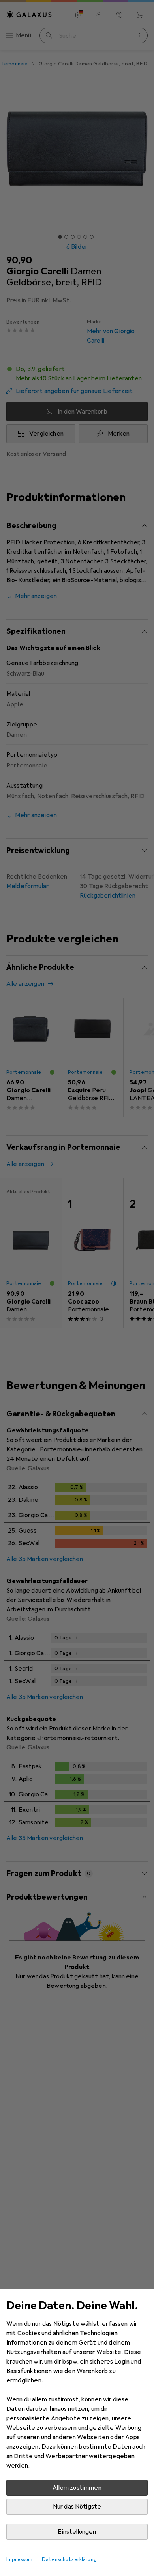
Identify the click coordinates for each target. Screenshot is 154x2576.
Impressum (19, 2559)
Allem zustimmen (77, 2488)
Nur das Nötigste (77, 2507)
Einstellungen (77, 2532)
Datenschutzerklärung (69, 2559)
